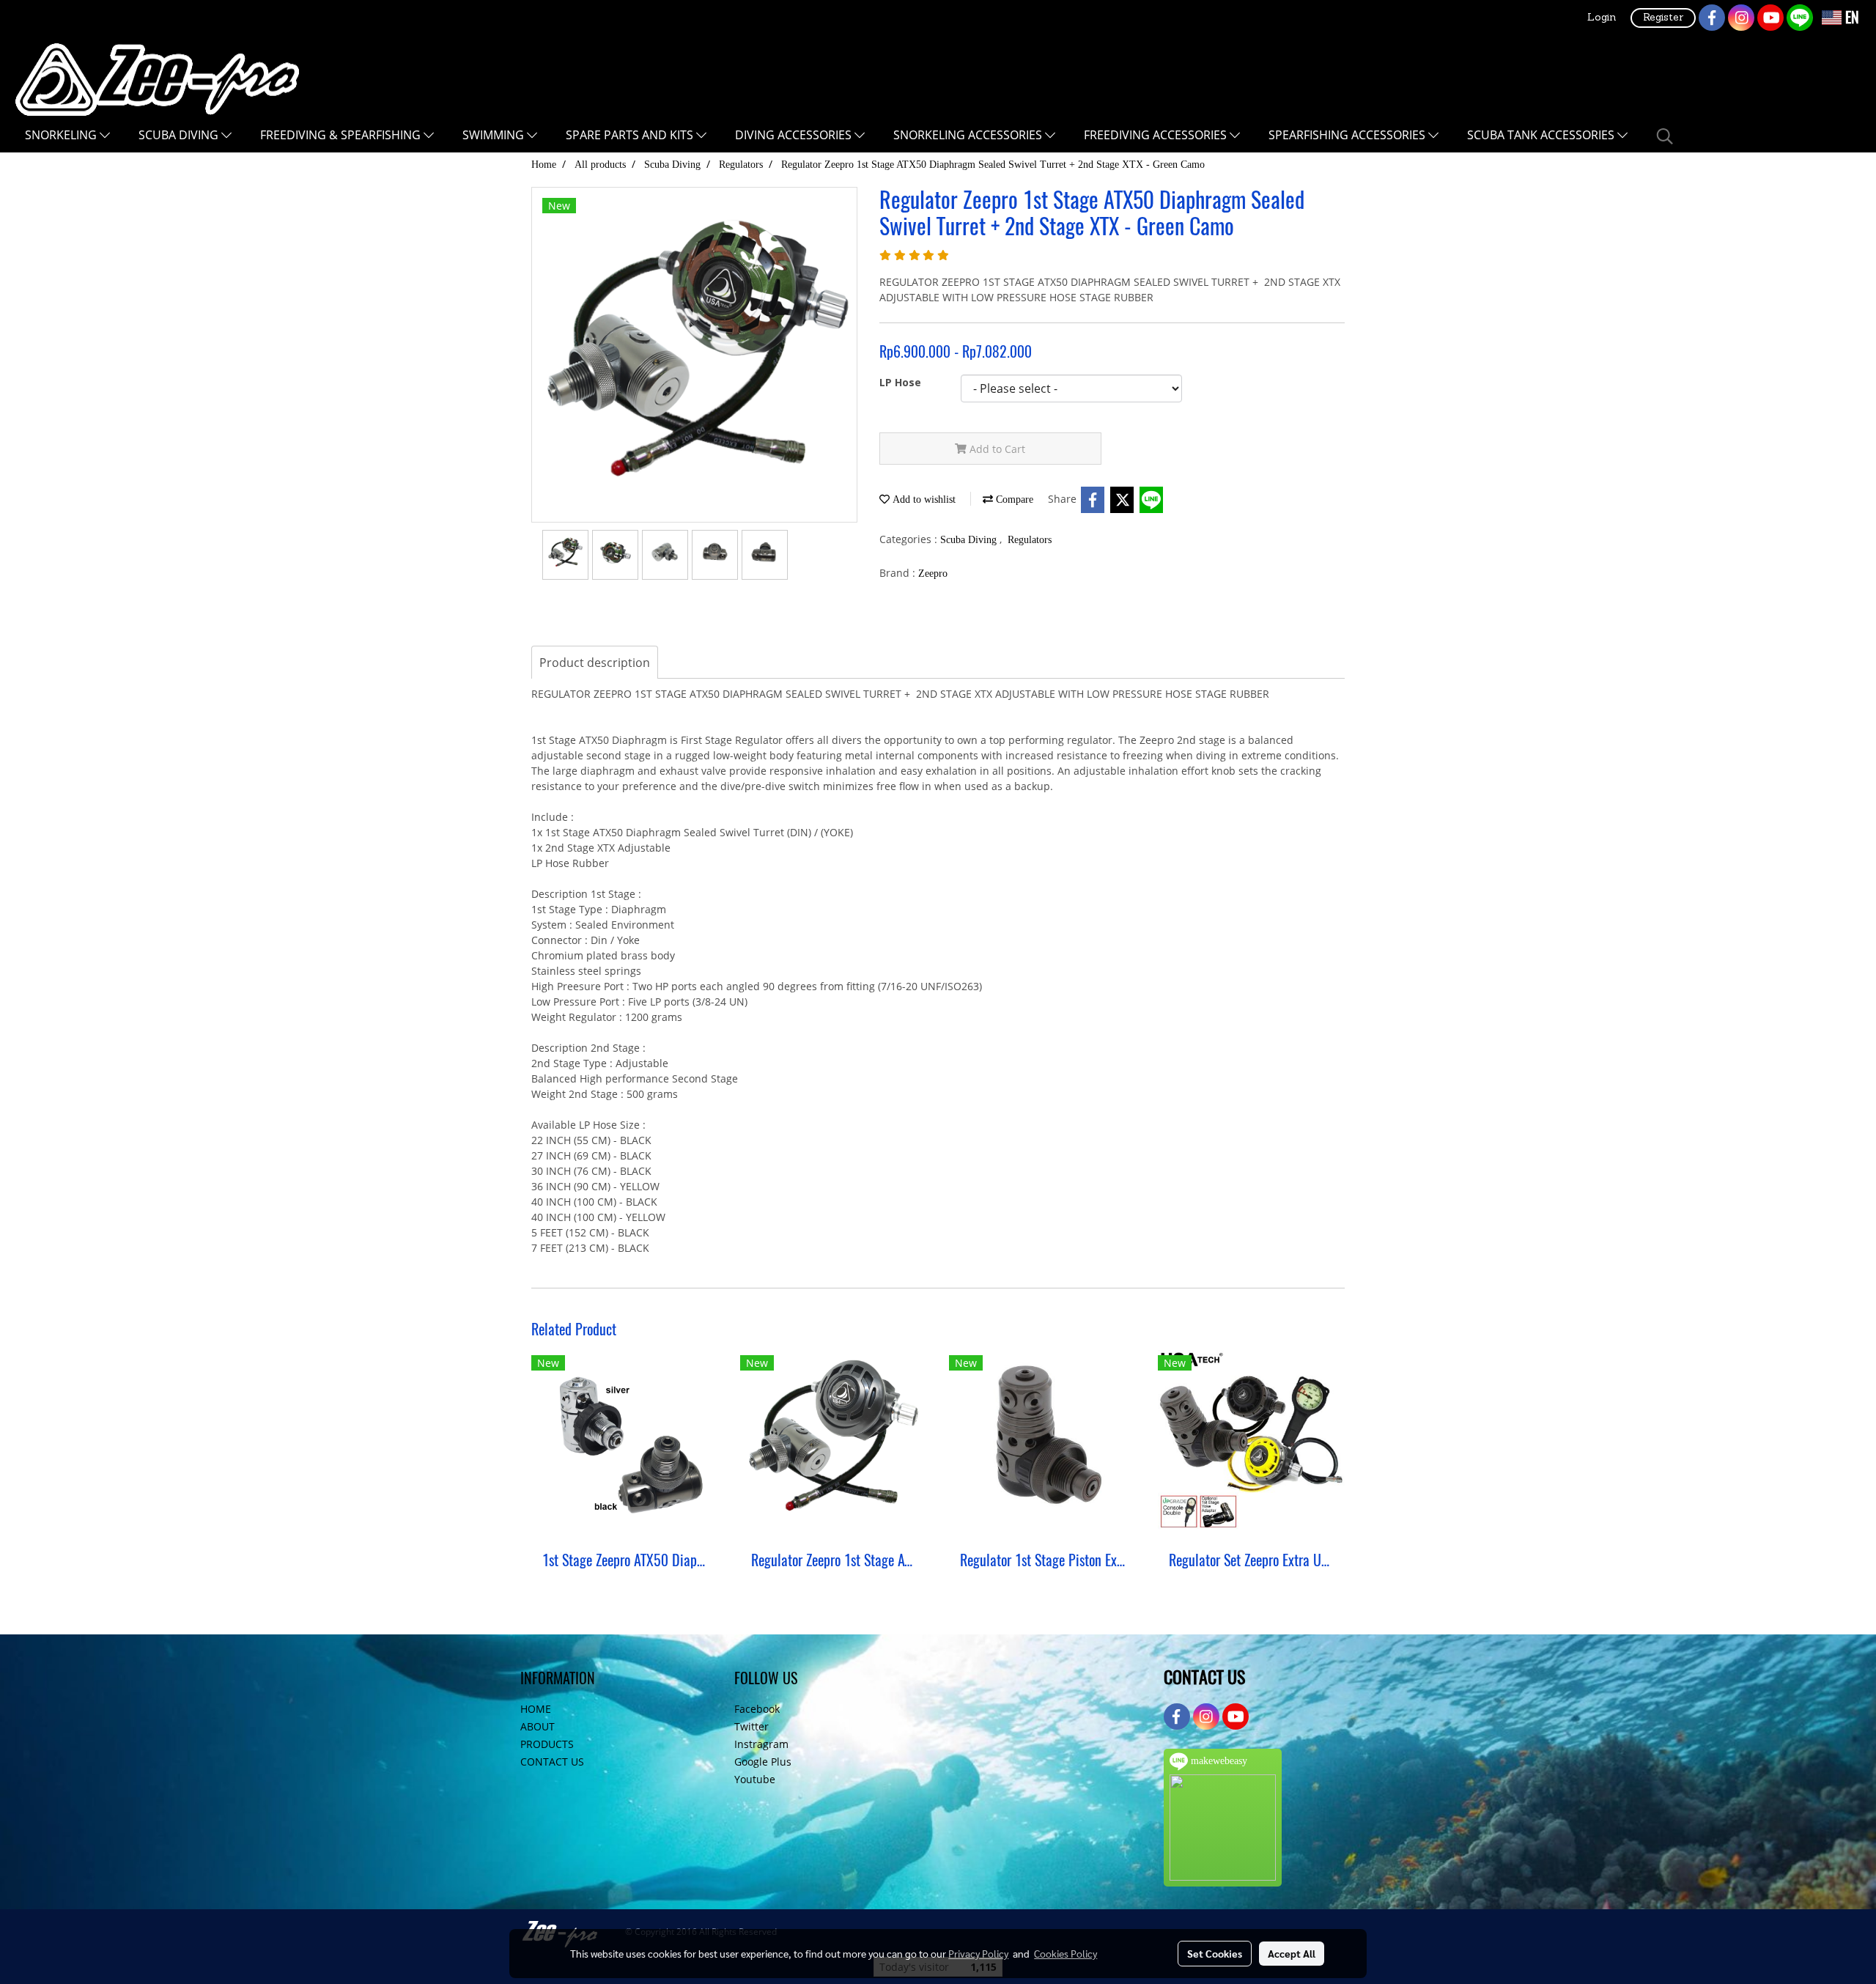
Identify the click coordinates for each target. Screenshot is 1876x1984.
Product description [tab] (595, 663)
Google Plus (763, 1762)
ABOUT (538, 1726)
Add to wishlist (923, 499)
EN (1850, 17)
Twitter (751, 1726)
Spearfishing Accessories (1348, 135)
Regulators (1030, 540)
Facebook (757, 1709)
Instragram (761, 1744)
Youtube (755, 1779)
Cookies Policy (1066, 1953)
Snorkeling (62, 135)
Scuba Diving (180, 135)
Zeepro (933, 574)
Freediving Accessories (1157, 135)
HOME (536, 1709)
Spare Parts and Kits (631, 135)
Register (1663, 18)
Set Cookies (1215, 1953)
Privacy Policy (978, 1953)
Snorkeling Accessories (969, 135)
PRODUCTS (547, 1744)
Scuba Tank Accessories (1542, 135)
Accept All (1292, 1953)
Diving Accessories (795, 135)
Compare (1013, 499)
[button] (1665, 136)
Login (1602, 18)
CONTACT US (552, 1762)
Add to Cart (996, 449)
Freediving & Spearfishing (342, 135)
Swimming (495, 135)
